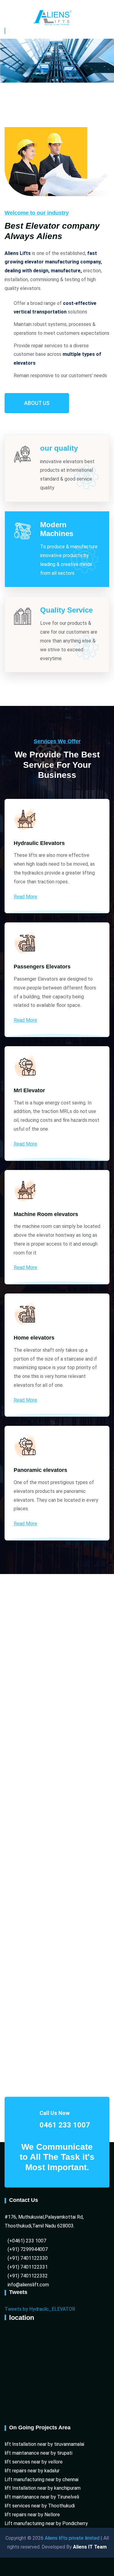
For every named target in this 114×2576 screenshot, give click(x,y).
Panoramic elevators (40, 1470)
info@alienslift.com (28, 2285)
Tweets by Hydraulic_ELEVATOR (40, 2309)
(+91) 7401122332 (28, 2276)
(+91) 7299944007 (28, 2249)
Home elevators (34, 1338)
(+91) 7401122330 (28, 2258)
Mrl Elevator (29, 1090)
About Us (37, 403)
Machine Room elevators (46, 1214)
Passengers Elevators (42, 967)
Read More (25, 897)
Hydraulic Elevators (39, 843)
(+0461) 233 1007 (27, 2241)
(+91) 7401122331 (28, 2267)
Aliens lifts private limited (71, 2538)
